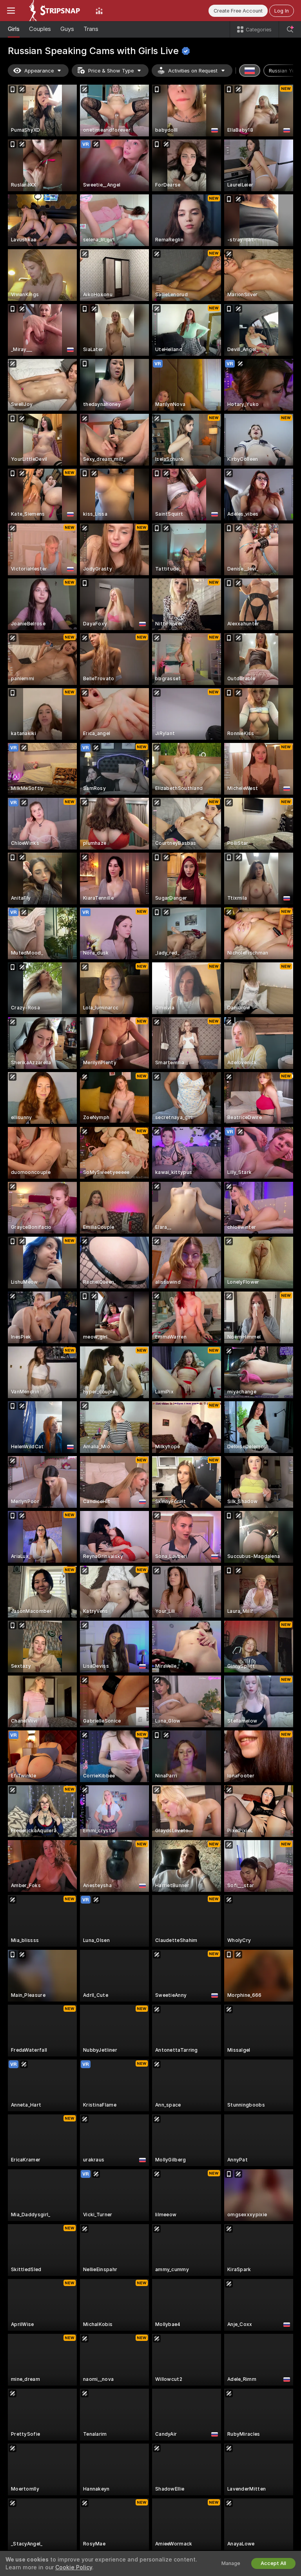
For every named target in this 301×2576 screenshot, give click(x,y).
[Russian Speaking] (250, 71)
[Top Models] (99, 11)
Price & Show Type (111, 71)
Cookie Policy (74, 2567)
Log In (282, 11)
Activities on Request (193, 71)
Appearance (39, 71)
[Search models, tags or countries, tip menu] (290, 29)
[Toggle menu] (11, 11)
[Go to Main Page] (55, 11)
